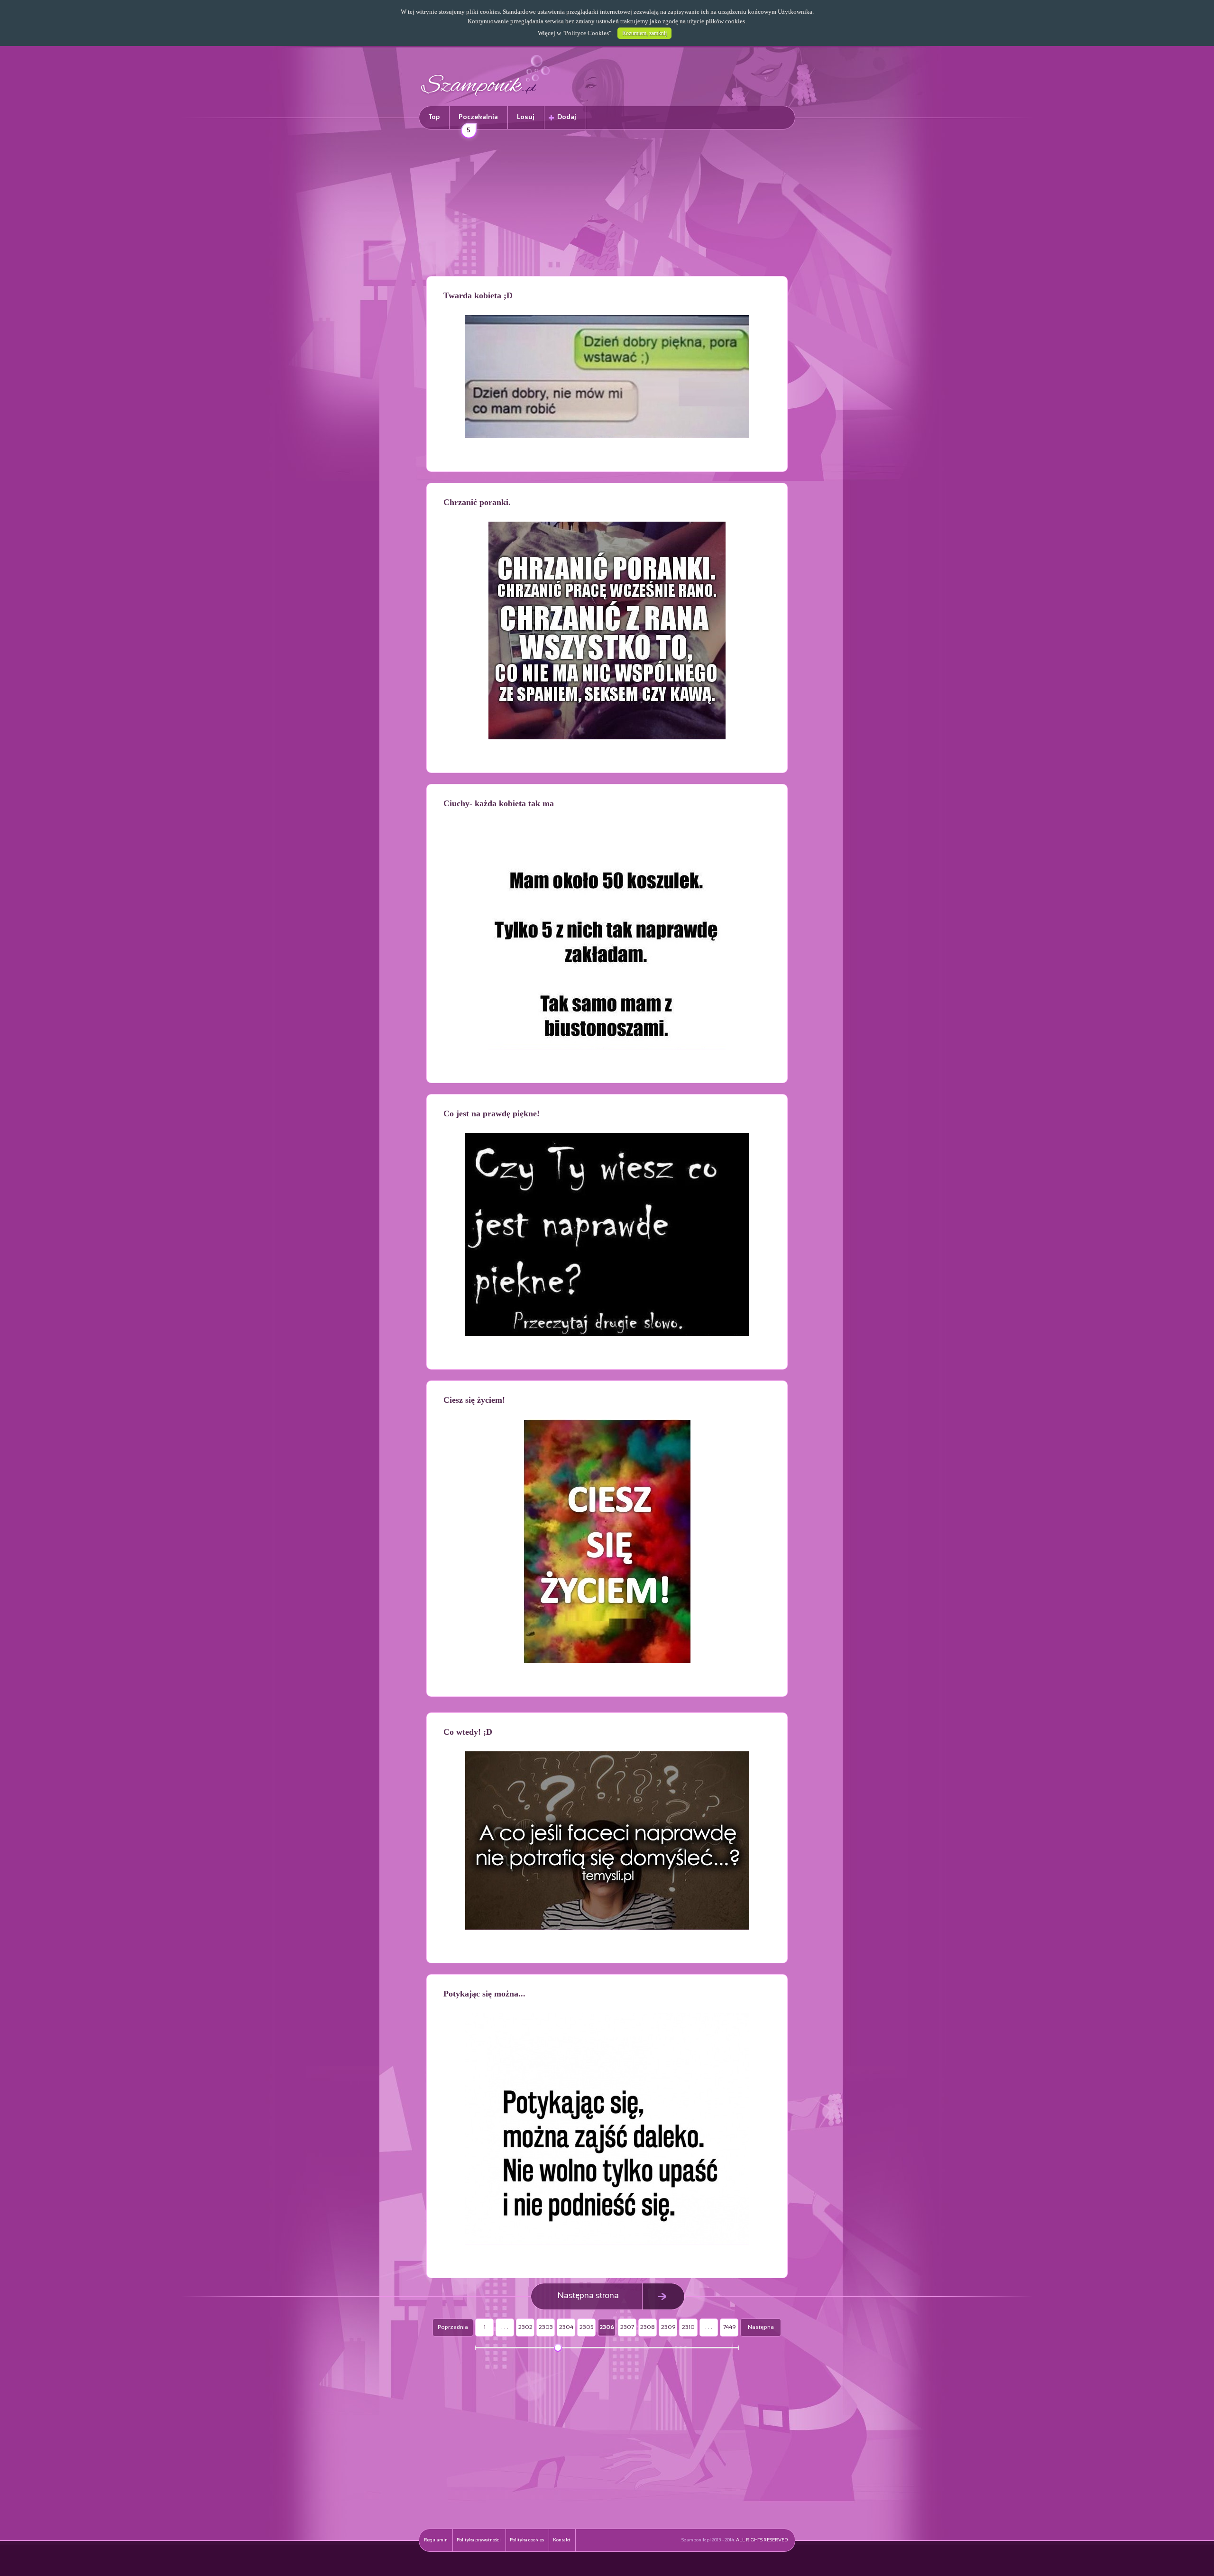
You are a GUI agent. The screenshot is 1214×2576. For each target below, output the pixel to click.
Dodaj (567, 117)
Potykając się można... (484, 1994)
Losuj (526, 117)
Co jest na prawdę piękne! (492, 1113)
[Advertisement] (607, 204)
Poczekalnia (478, 122)
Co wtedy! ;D (468, 1732)
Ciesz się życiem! (474, 1400)
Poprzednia (453, 2328)
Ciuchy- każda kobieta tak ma (499, 803)
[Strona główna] (486, 97)
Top (434, 117)
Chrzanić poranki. (477, 502)
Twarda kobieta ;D (478, 295)
